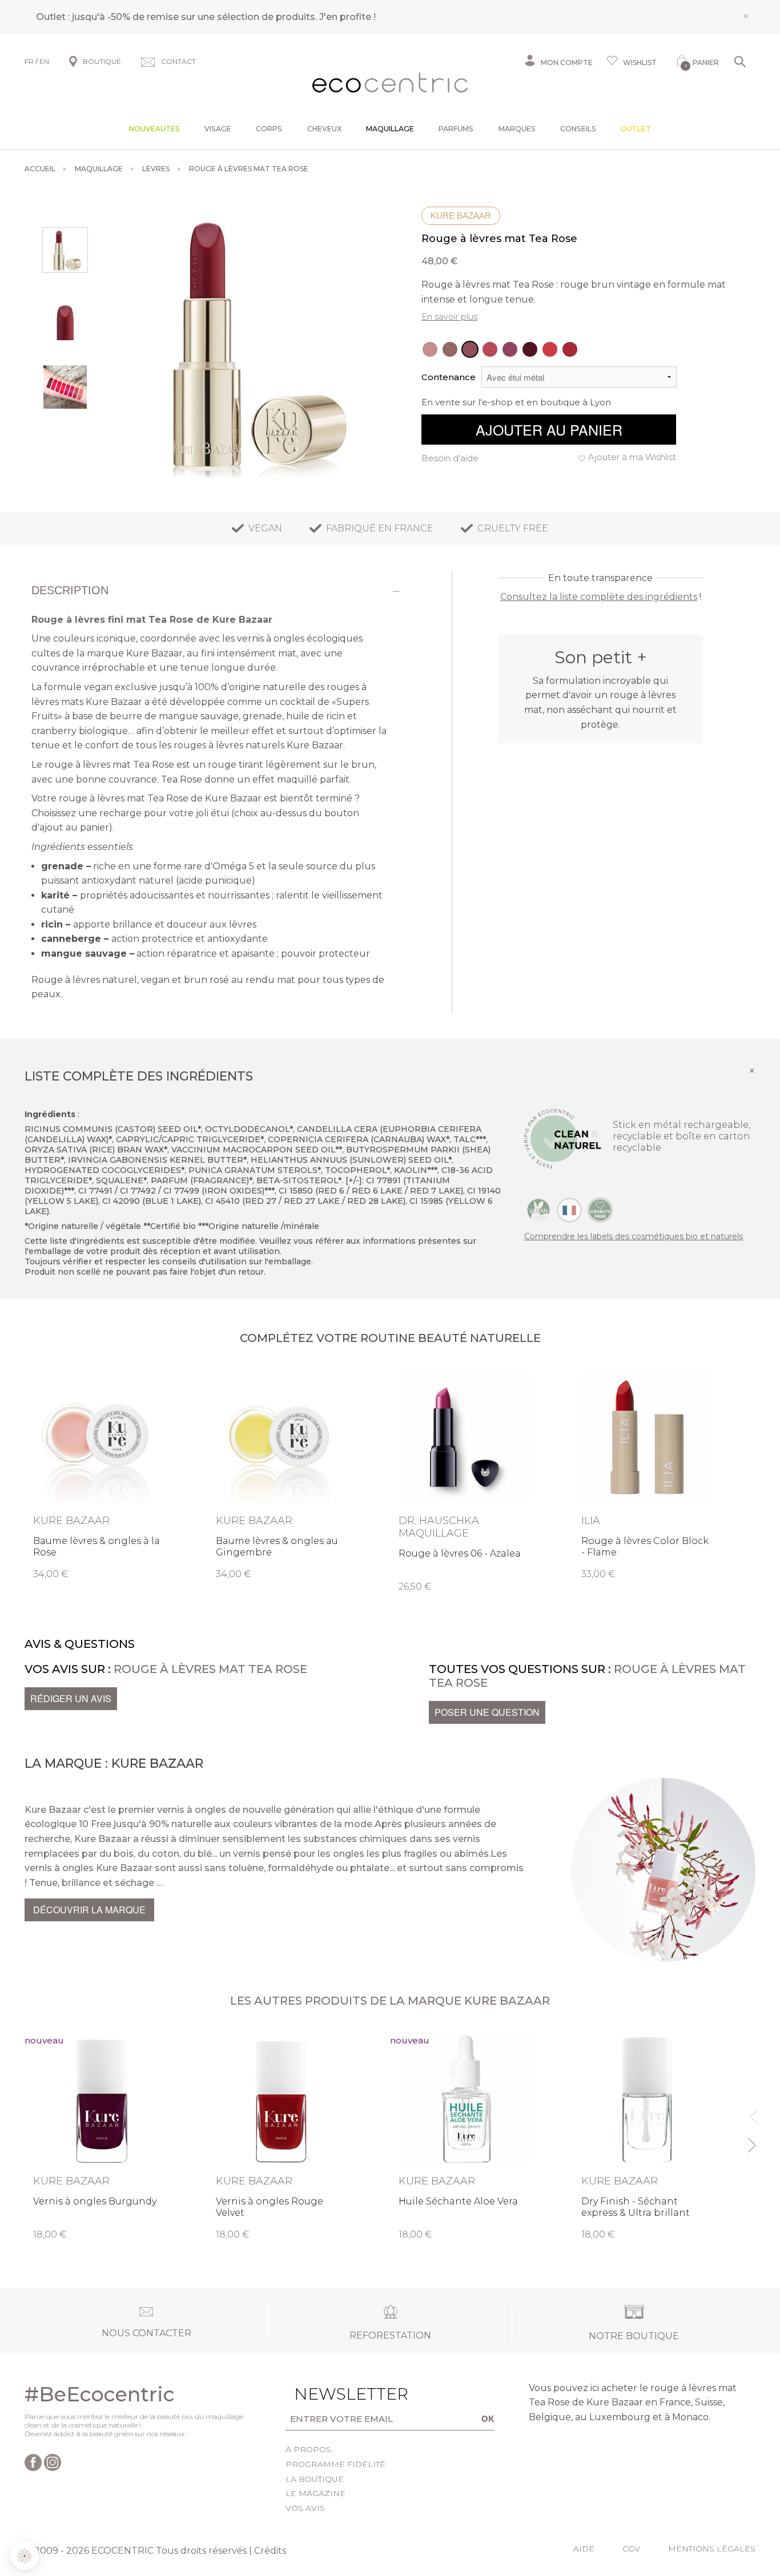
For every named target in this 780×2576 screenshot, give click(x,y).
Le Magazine (315, 2493)
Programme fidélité (335, 2464)
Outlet (636, 129)
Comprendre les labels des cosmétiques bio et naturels (634, 1236)
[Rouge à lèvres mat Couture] (570, 349)
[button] (25, 2556)
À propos (308, 2449)
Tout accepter (191, 2518)
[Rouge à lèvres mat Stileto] (490, 349)
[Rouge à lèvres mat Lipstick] (550, 349)
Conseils (578, 129)
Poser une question (487, 1712)
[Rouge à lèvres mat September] (510, 349)
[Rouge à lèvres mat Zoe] (430, 349)
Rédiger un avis (71, 1698)
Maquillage (390, 129)
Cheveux (324, 129)
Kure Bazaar (461, 215)
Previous (751, 2112)
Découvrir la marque (89, 1910)
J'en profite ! (347, 17)
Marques (517, 129)
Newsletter (333, 2394)
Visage (218, 129)
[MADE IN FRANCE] (569, 1210)
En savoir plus (449, 317)
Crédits (270, 2551)
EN (44, 61)
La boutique (315, 2479)
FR (29, 61)
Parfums (456, 129)
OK (488, 2418)
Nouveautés (154, 129)
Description (70, 590)
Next (751, 2140)
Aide (584, 2549)
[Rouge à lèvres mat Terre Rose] (450, 349)
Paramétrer (71, 2518)
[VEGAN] (538, 1210)
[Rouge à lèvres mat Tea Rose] (470, 349)
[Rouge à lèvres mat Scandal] (530, 349)
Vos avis (305, 2508)
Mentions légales (712, 2549)
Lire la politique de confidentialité (74, 2470)
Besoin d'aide (450, 458)
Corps (269, 129)
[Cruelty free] (600, 1210)
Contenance (449, 377)
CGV (631, 2549)
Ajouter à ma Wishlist (632, 457)
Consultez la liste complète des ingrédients (599, 597)
